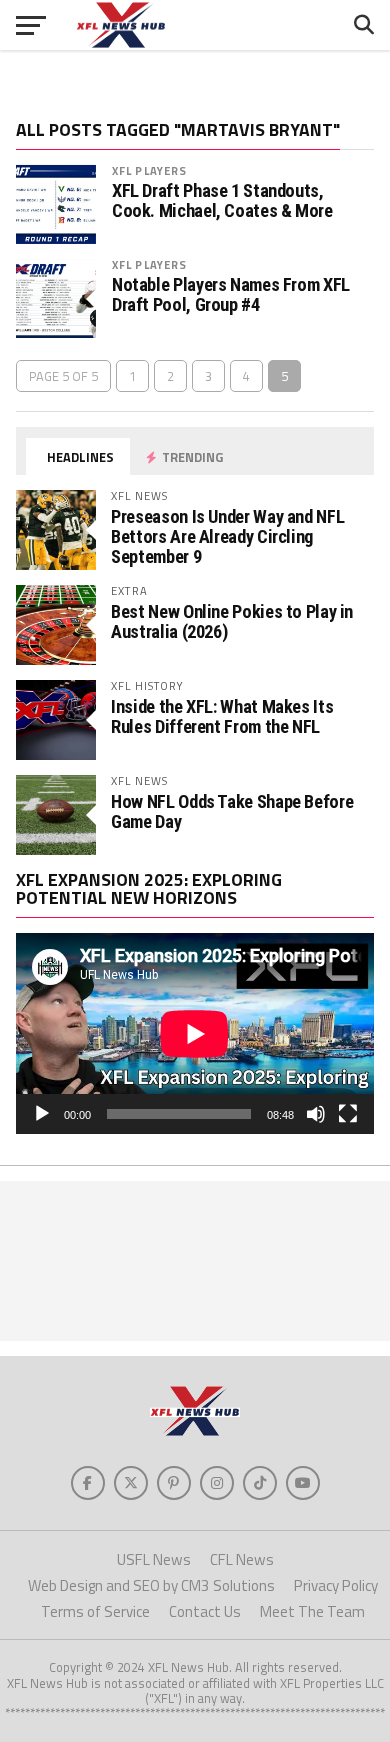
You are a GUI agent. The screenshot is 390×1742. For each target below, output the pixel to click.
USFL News (154, 1559)
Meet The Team (312, 1611)
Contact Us (205, 1611)
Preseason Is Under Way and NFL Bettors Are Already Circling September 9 (227, 536)
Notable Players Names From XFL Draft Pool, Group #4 (231, 295)
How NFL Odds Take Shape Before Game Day (232, 811)
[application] (195, 1033)
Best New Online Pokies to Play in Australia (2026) (232, 621)
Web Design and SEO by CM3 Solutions (151, 1585)
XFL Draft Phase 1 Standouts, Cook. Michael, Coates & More (222, 201)
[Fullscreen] (348, 1114)
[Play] (42, 1114)
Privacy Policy (336, 1585)
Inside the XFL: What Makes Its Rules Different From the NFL (222, 716)
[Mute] (316, 1114)
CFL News (242, 1559)
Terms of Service (95, 1611)
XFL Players (149, 170)
